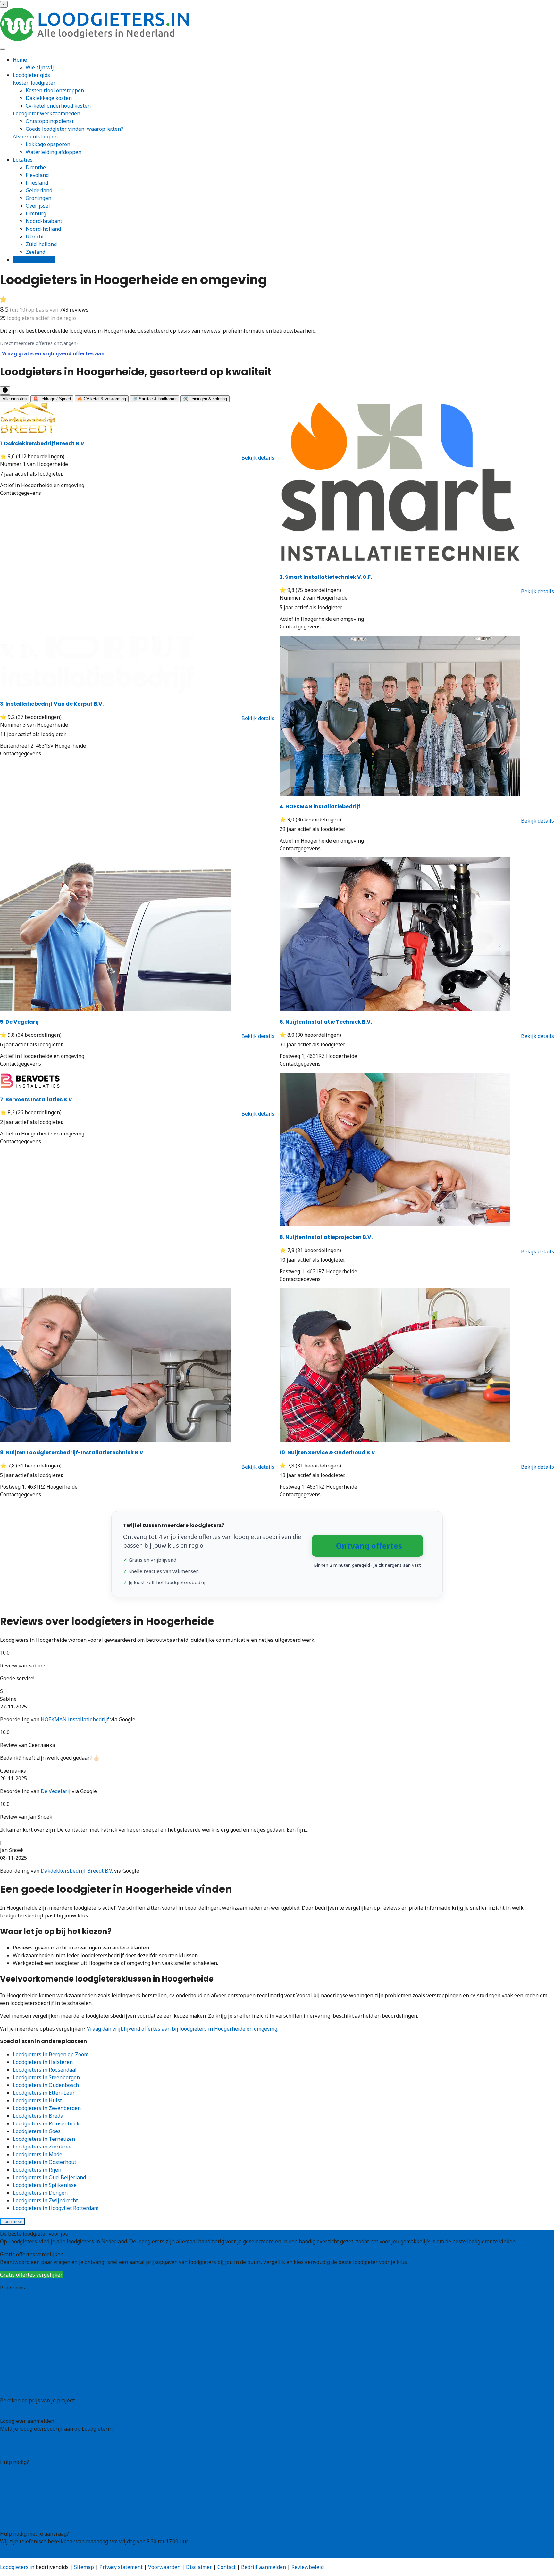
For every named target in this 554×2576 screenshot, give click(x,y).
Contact (9, 2521)
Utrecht (35, 237)
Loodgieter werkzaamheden (46, 113)
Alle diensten (15, 399)
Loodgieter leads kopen (28, 2441)
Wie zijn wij (40, 67)
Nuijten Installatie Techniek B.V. (326, 1022)
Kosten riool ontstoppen (55, 90)
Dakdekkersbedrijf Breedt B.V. (43, 443)
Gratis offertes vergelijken (32, 2275)
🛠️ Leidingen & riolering (205, 399)
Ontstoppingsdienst (50, 121)
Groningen (38, 198)
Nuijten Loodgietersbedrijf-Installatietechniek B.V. (72, 1453)
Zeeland (35, 252)
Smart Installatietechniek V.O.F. (326, 577)
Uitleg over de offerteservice (34, 2470)
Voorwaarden (164, 2567)
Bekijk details (258, 458)
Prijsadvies (13, 2408)
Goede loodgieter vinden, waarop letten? (74, 129)
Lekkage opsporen (48, 144)
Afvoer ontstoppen (35, 137)
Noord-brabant (44, 221)
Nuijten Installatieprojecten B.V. (326, 1237)
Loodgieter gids (31, 75)
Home (20, 60)
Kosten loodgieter (34, 83)
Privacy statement (121, 2567)
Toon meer (12, 2221)
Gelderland (39, 190)
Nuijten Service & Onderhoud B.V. (328, 1453)
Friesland (37, 183)
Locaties (23, 160)
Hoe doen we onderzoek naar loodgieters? (50, 2493)
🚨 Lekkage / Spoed (52, 399)
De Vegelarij (19, 1022)
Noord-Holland (18, 2357)
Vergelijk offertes (34, 260)
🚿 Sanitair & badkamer (155, 399)
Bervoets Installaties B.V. (37, 1099)
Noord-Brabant (18, 2349)
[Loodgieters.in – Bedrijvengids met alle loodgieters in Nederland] (96, 39)
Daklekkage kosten (49, 98)
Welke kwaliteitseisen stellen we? (41, 2485)
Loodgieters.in (17, 2567)
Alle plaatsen (16, 2388)
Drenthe (36, 167)
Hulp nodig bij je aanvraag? (33, 2477)
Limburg (36, 213)
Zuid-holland (41, 244)
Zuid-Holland (16, 2372)
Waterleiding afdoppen (54, 152)
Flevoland (37, 175)
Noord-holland (43, 229)
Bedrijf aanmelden (22, 2449)
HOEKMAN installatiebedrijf (320, 806)
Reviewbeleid (308, 2567)
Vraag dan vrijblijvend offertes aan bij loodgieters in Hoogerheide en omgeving (182, 2029)
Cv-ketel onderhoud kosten (58, 106)
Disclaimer (199, 2567)
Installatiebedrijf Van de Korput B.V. (52, 704)
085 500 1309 (16, 2554)
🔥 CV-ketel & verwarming (102, 399)
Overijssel (38, 206)
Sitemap (84, 2567)
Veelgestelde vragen (25, 2513)
